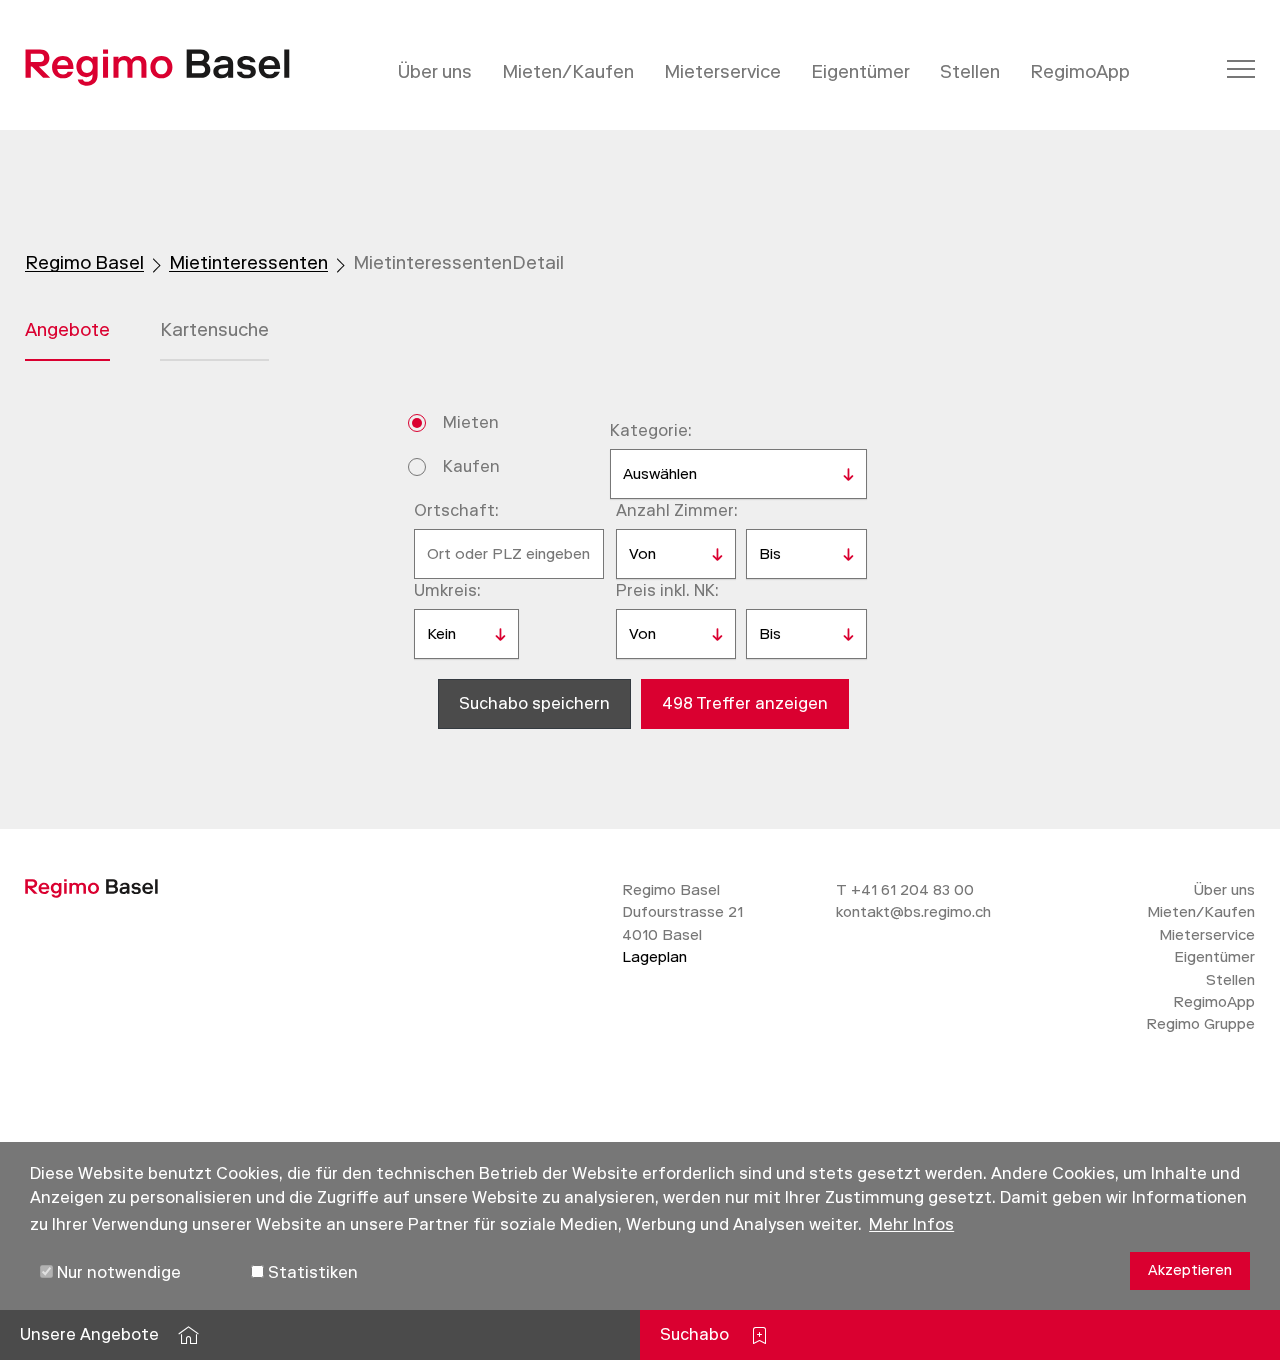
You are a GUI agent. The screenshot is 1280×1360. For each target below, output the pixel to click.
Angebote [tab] (67, 330)
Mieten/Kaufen (568, 72)
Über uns (435, 72)
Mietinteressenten (248, 263)
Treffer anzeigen (745, 703)
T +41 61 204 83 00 (905, 890)
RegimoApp (1080, 72)
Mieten (471, 422)
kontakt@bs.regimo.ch (913, 912)
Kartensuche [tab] (214, 330)
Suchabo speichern (534, 703)
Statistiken (311, 1272)
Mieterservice (722, 72)
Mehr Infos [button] (911, 1224)
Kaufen (471, 466)
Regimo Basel (84, 263)
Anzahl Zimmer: (677, 510)
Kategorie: (651, 430)
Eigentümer (860, 72)
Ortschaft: (456, 510)
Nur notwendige (117, 1272)
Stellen (970, 72)
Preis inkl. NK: (667, 590)
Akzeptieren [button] (1190, 1270)
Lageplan (654, 957)
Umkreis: (447, 590)
